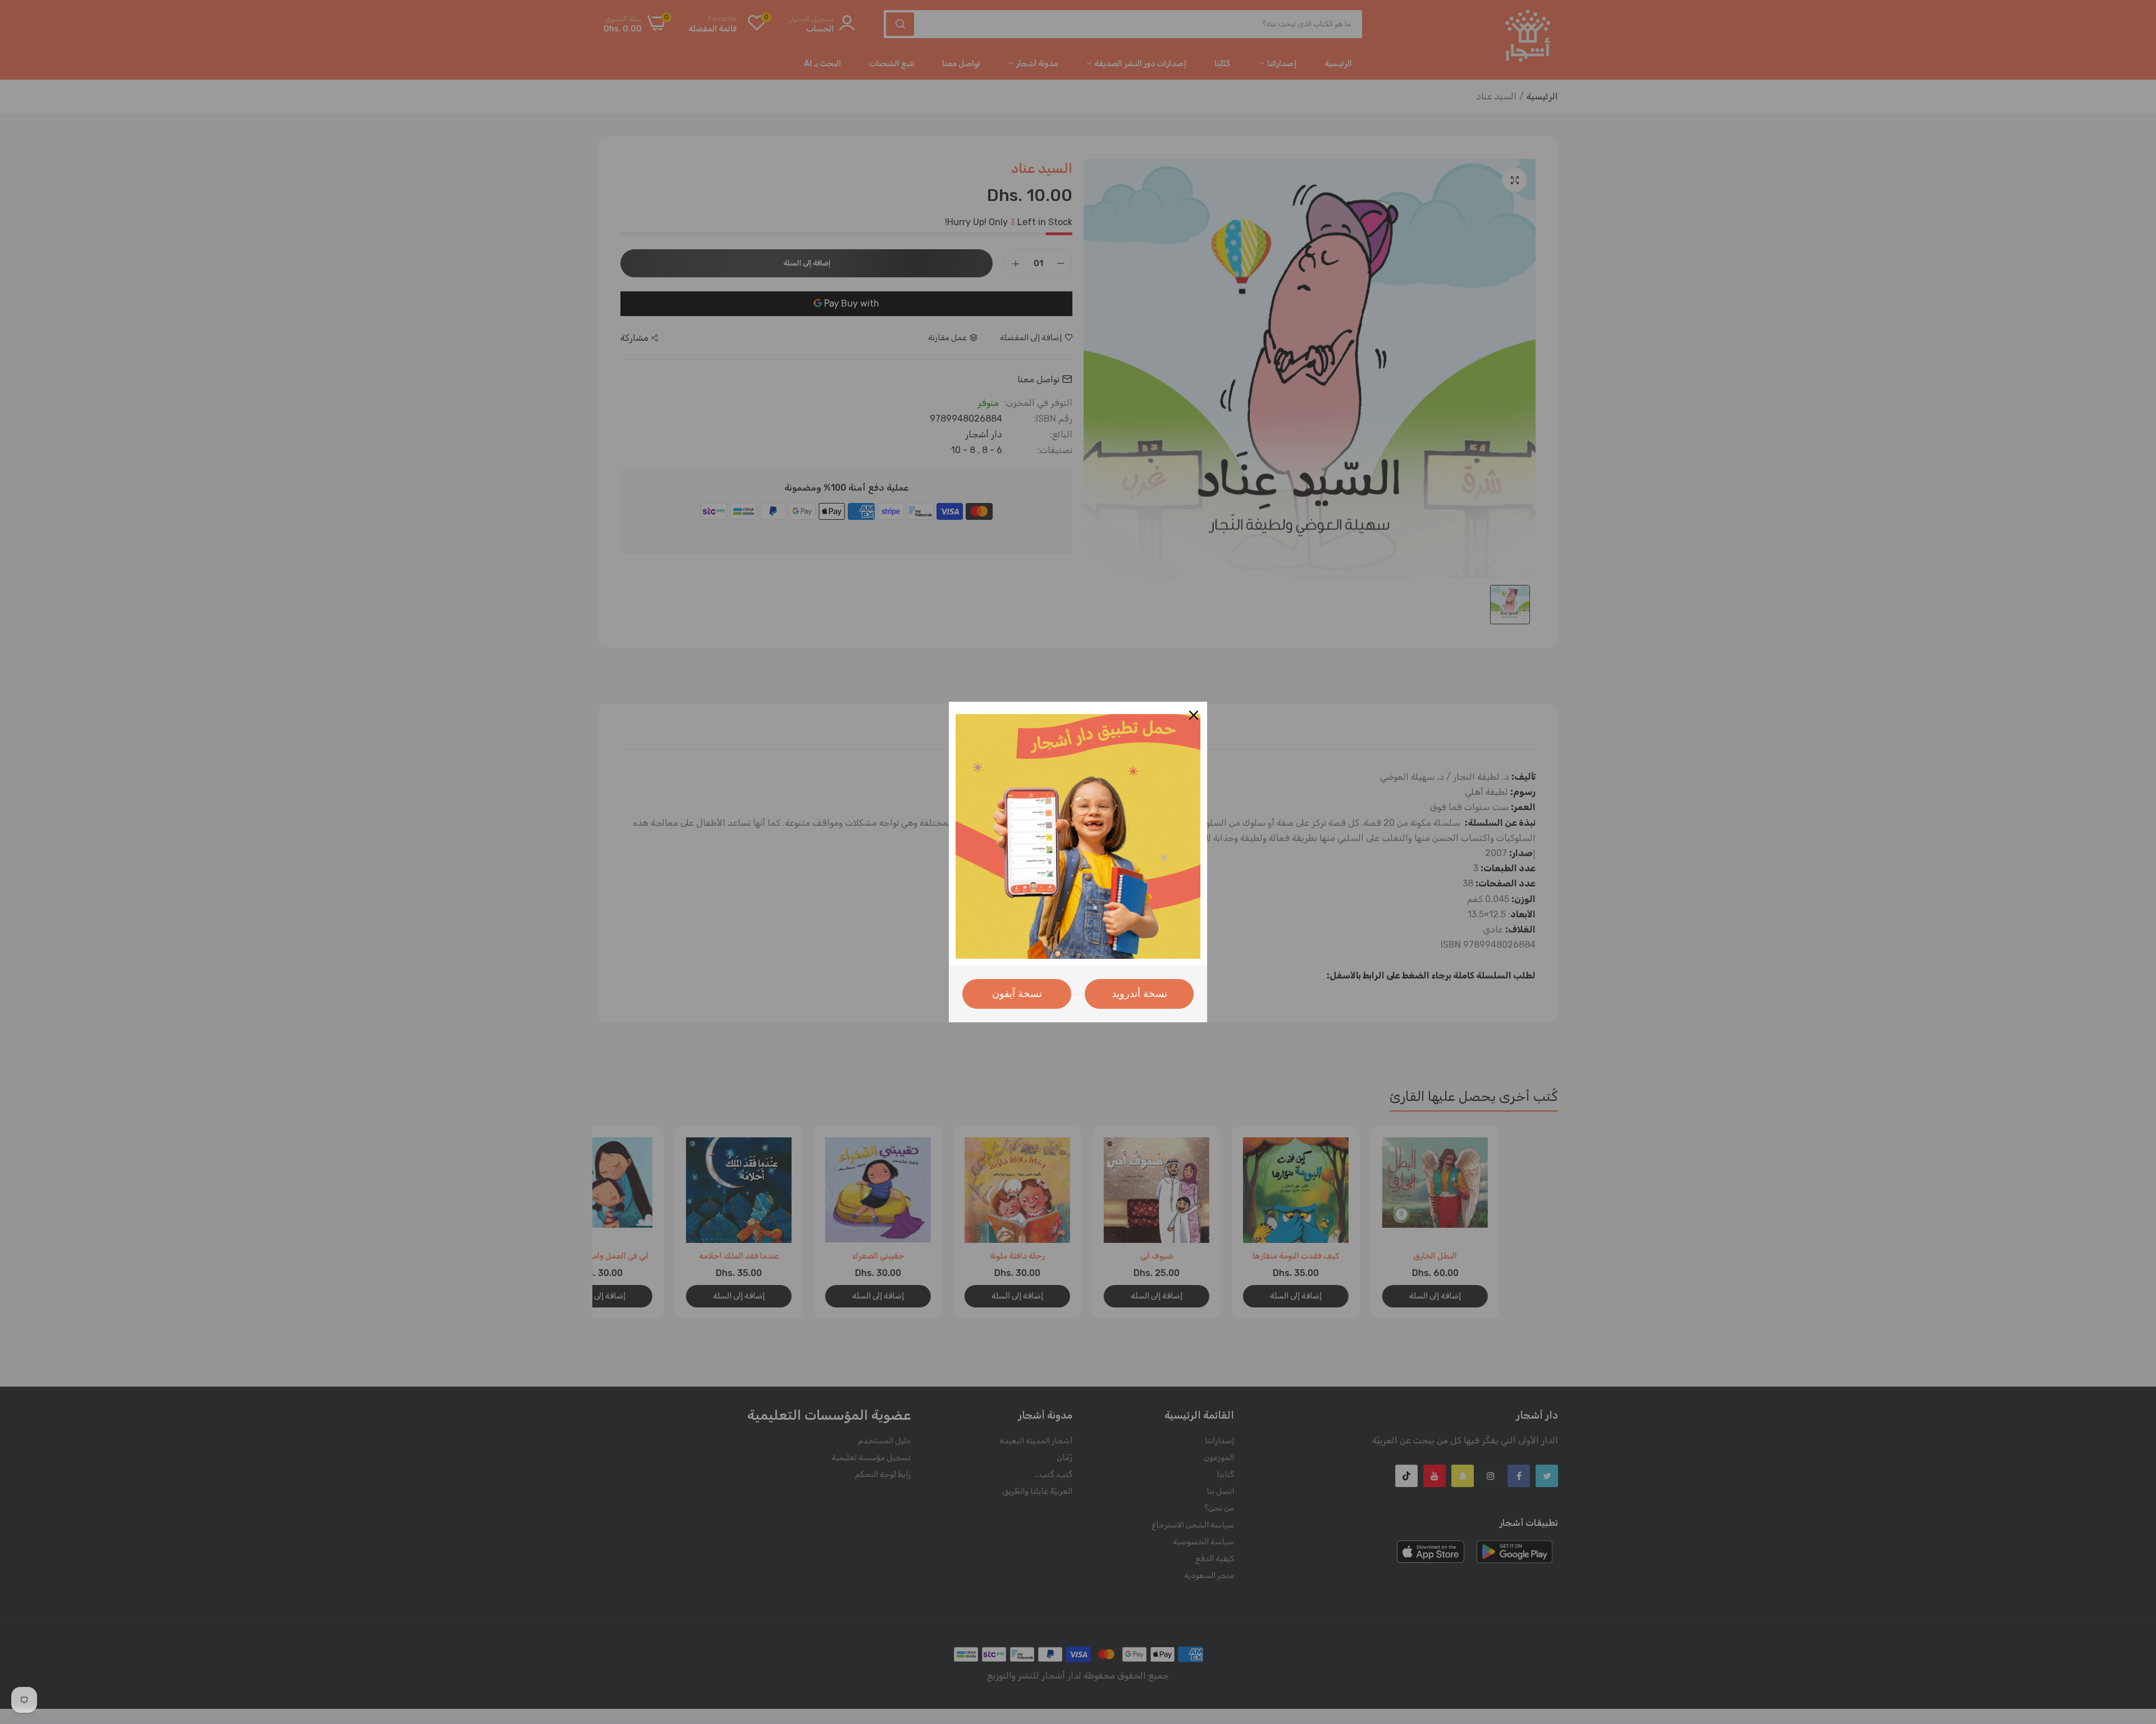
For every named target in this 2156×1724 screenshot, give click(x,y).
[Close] (1194, 715)
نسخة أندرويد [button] (1139, 994)
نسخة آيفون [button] (1017, 994)
